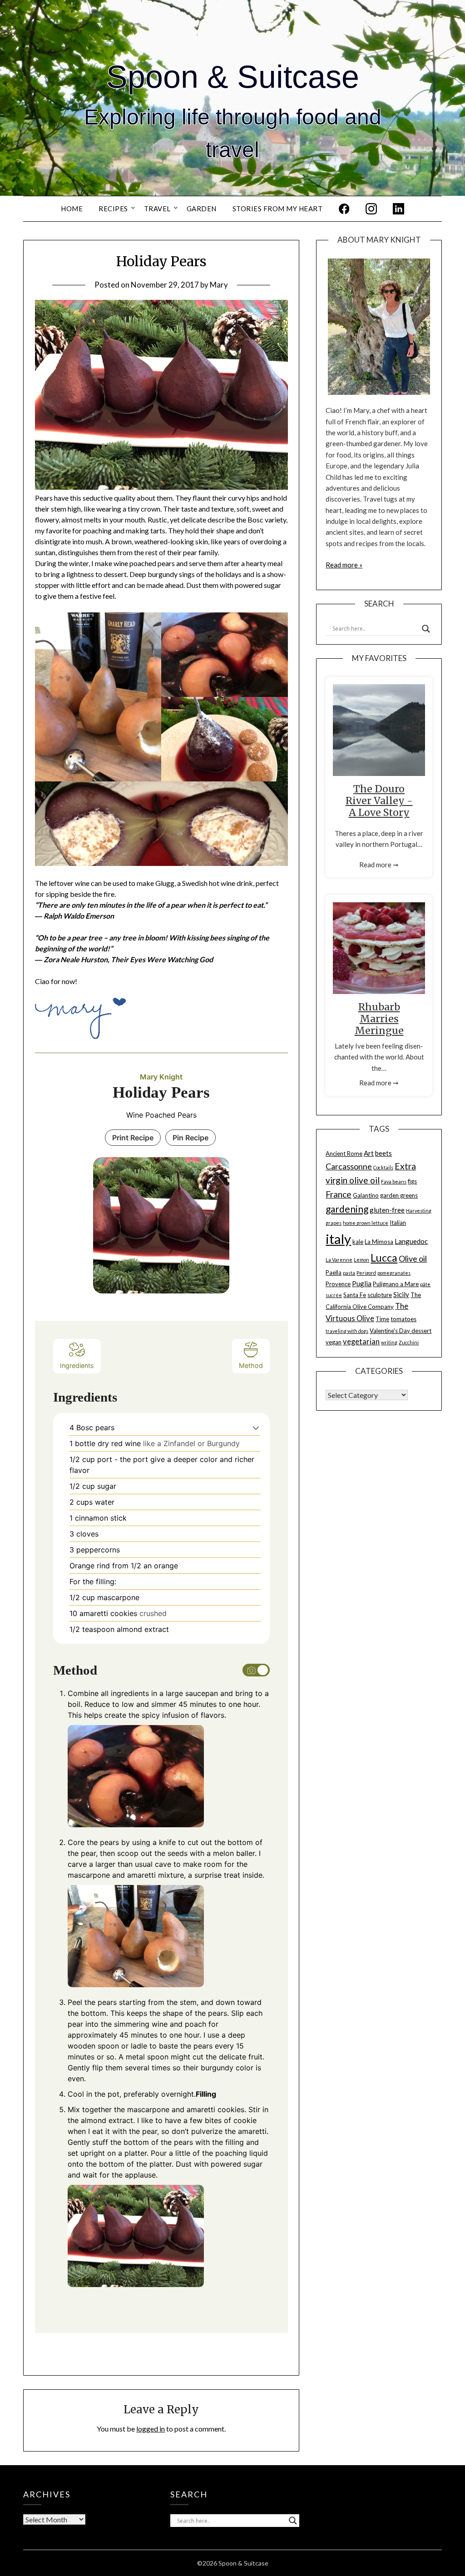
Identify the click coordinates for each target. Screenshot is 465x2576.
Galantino (366, 1195)
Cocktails (383, 1167)
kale (358, 1242)
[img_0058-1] (225, 739)
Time (382, 1319)
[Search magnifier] (426, 629)
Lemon (361, 1260)
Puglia (362, 1283)
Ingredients (77, 1365)
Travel (157, 209)
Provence (338, 1284)
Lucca (384, 1258)
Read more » (344, 565)
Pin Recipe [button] (190, 1138)
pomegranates (394, 1273)
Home (72, 209)
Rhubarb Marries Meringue (379, 1019)
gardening (347, 1209)
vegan (334, 1342)
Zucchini (409, 1342)
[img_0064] (162, 824)
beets (383, 1153)
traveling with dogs (347, 1331)
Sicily (401, 1294)
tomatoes (403, 1319)
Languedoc (411, 1241)
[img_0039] (98, 697)
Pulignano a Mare (396, 1284)
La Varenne (339, 1260)
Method (251, 1365)
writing (389, 1342)
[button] (256, 1427)
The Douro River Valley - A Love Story (379, 801)
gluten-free (387, 1210)
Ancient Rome (344, 1154)
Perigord (366, 1273)
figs (412, 1181)
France (339, 1194)
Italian (398, 1223)
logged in (151, 2429)
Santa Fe (355, 1295)
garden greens (399, 1195)
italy (338, 1239)
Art (369, 1153)
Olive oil (413, 1258)
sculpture (380, 1295)
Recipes (113, 209)
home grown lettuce (366, 1223)
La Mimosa (379, 1242)
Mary (219, 285)
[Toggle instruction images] (256, 1670)
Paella (334, 1273)
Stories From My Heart (278, 209)
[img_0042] (225, 655)
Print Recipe (133, 1138)
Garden (202, 209)
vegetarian (361, 1342)
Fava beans (394, 1181)
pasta (349, 1273)
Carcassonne (349, 1166)
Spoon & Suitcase (233, 77)
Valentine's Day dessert (401, 1331)
